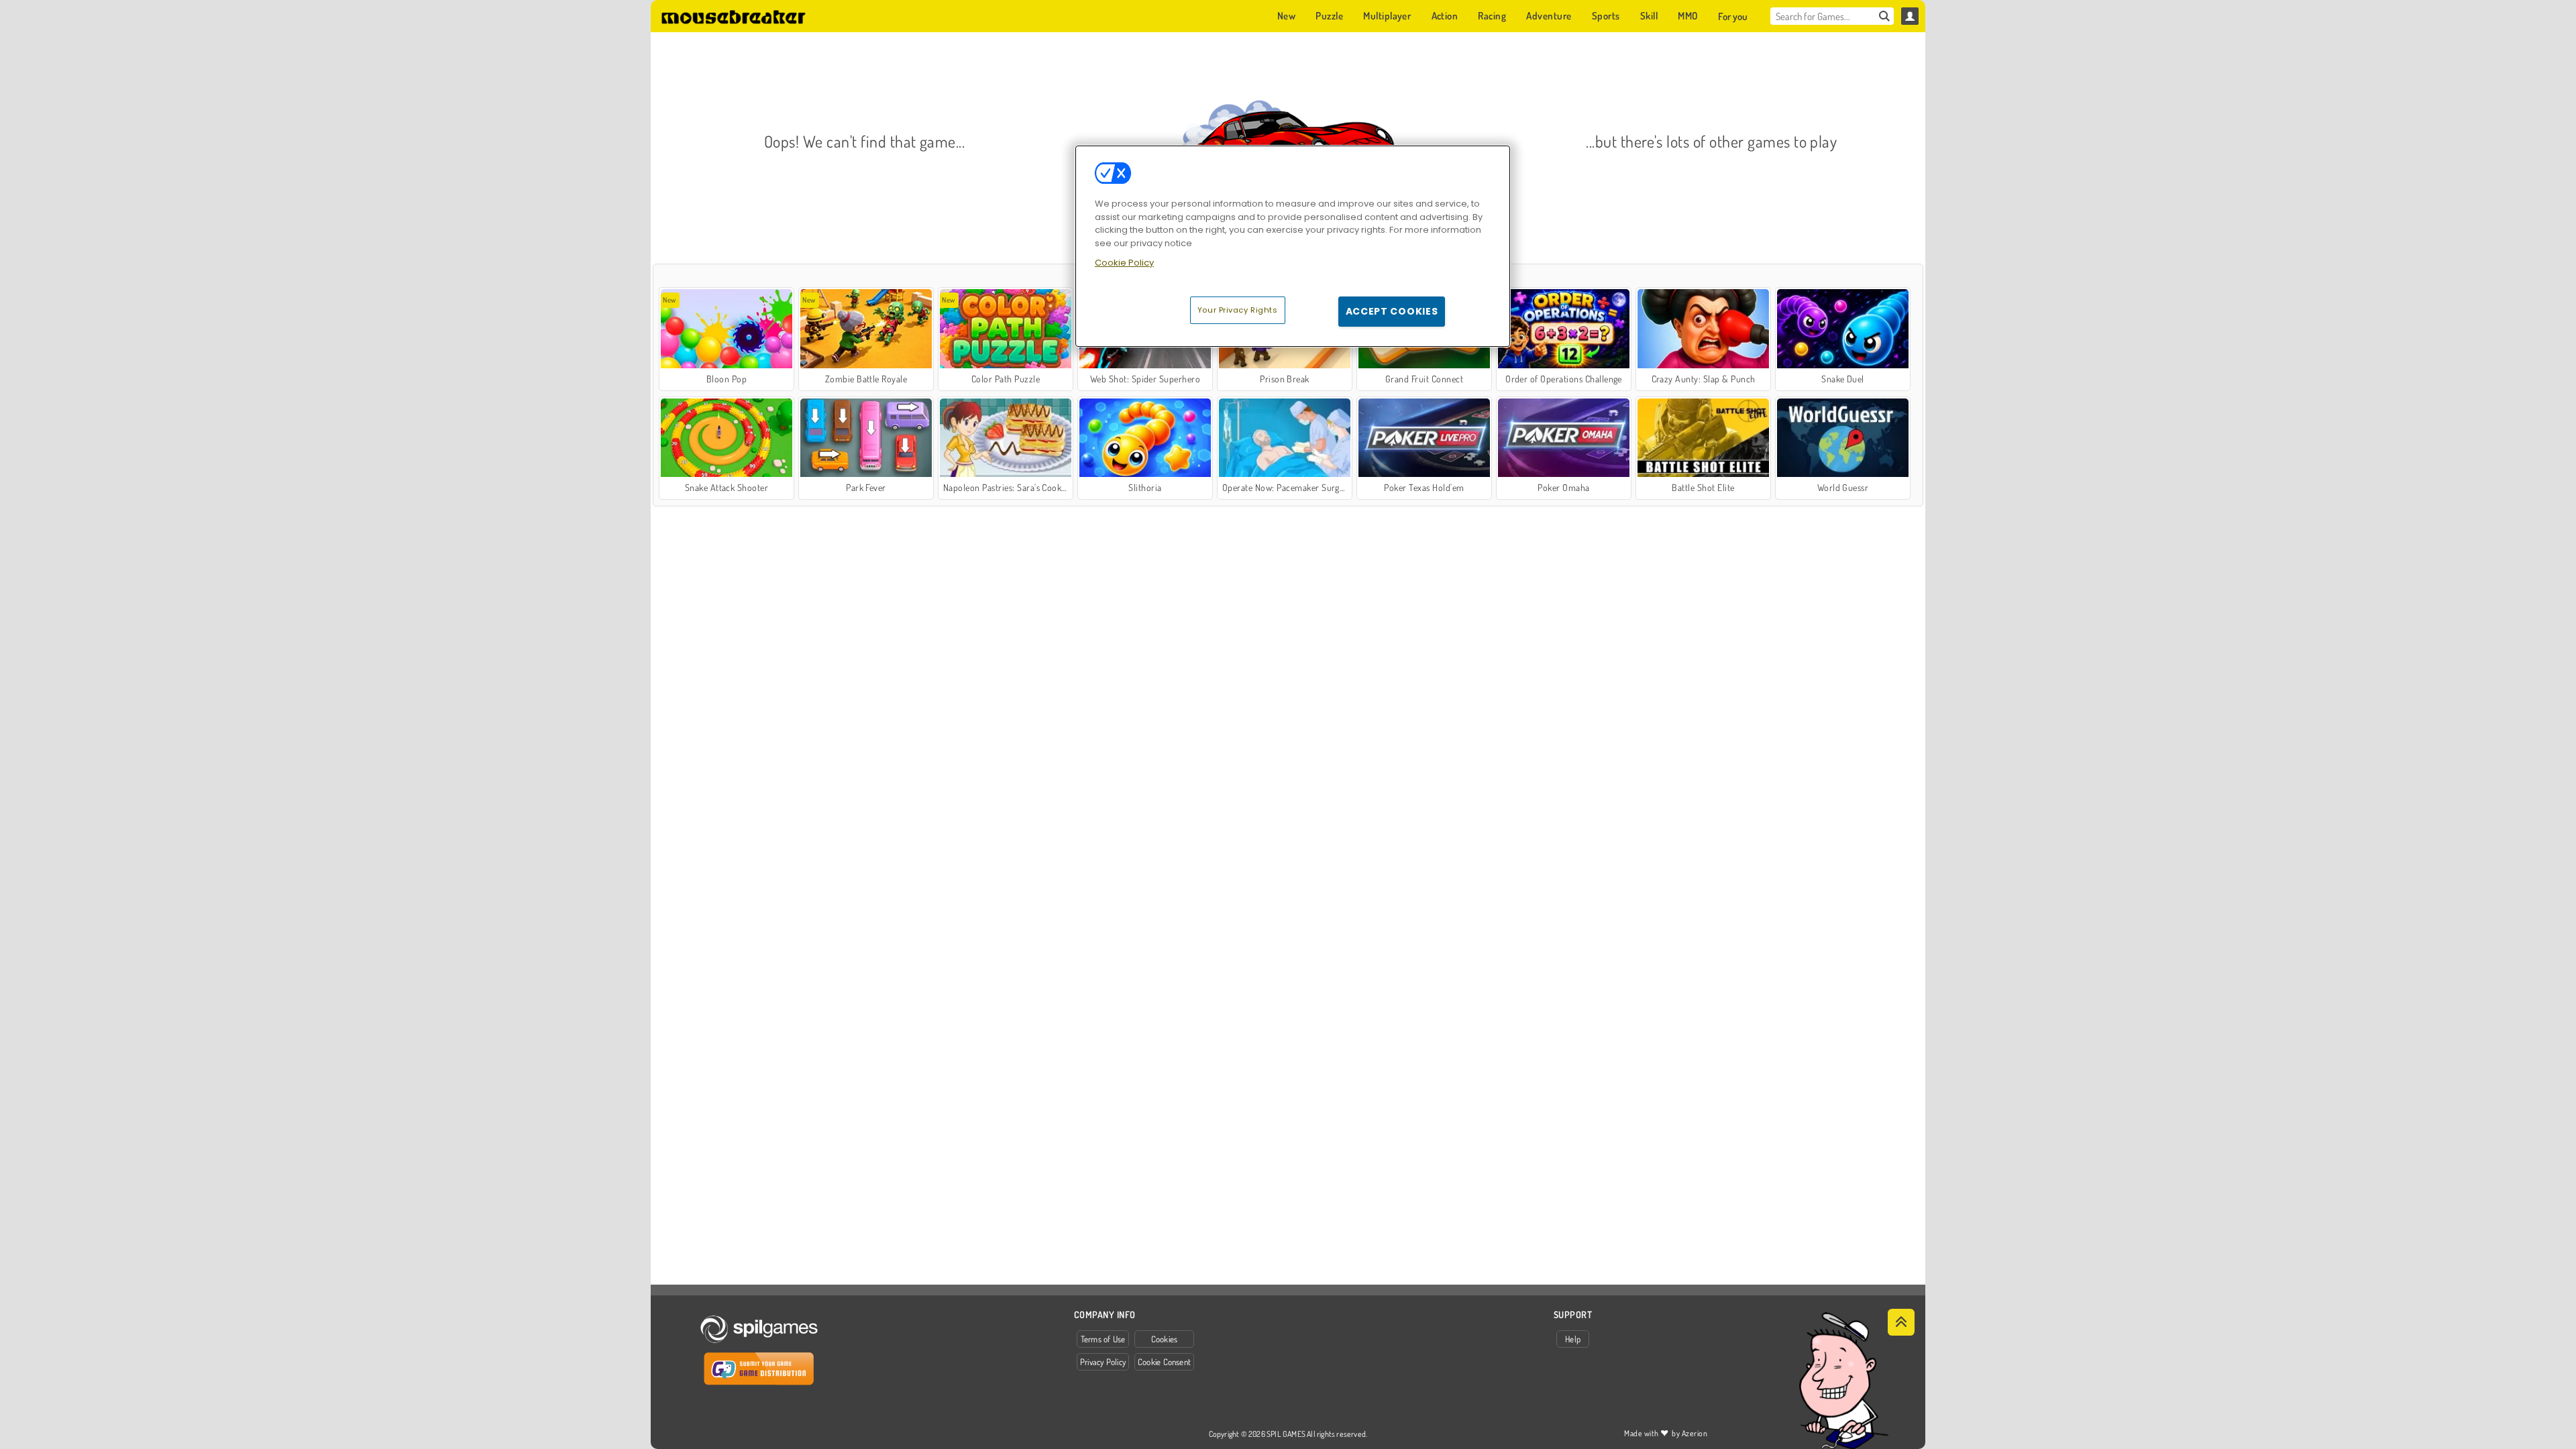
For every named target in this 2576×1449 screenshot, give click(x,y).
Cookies (1165, 1339)
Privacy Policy (1103, 1362)
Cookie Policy (1124, 263)
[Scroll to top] (1901, 1322)
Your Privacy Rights (1238, 310)
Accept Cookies (1392, 311)
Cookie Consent (1164, 1362)
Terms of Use (1103, 1339)
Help (1573, 1339)
